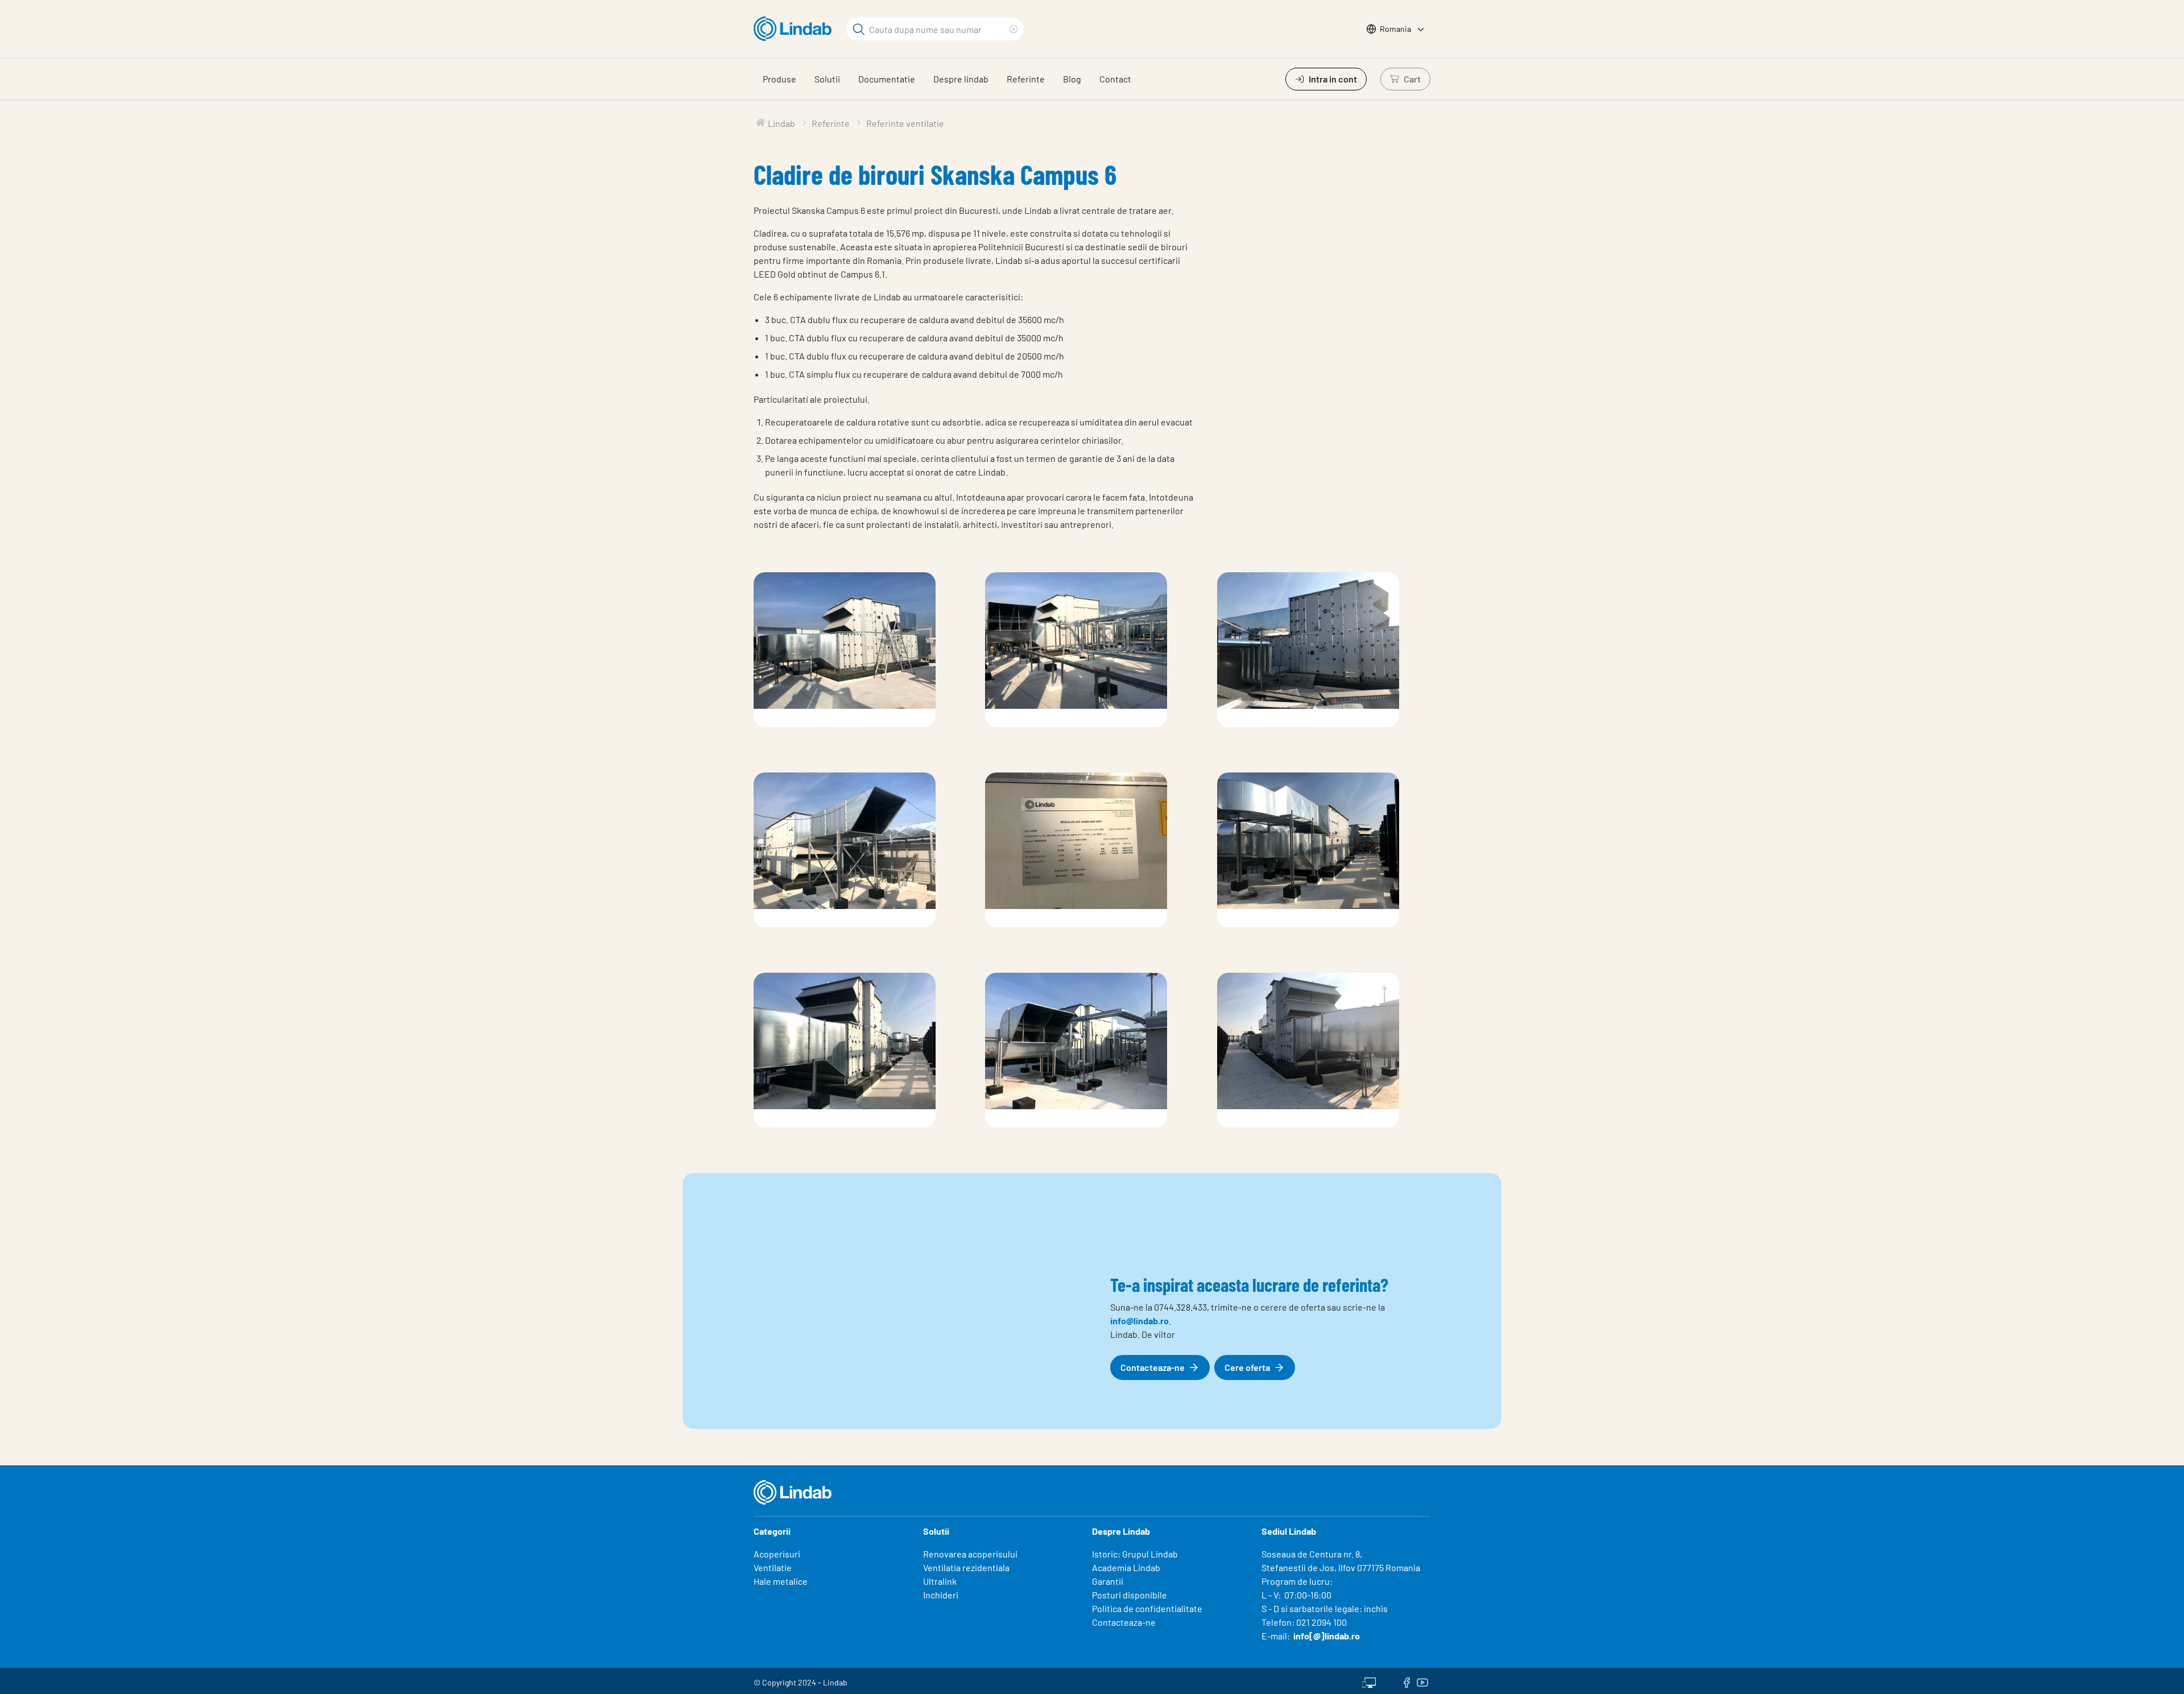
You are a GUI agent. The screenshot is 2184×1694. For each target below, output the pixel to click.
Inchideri (941, 1595)
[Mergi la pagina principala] (795, 29)
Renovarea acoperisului (970, 1554)
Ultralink (940, 1581)
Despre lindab (961, 79)
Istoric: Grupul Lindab (1135, 1554)
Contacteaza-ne (1124, 1622)
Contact (1115, 79)
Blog (1072, 79)
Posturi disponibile (1130, 1595)
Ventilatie (773, 1567)
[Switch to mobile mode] (1369, 1681)
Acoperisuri (777, 1554)
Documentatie (887, 79)
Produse (779, 79)
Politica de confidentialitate (1147, 1608)
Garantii (1108, 1581)
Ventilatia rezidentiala (966, 1567)
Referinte (1026, 79)
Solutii (827, 79)
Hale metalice (781, 1581)
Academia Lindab (1126, 1567)
